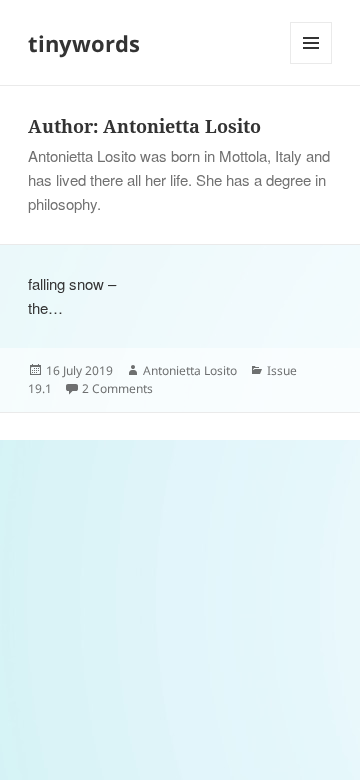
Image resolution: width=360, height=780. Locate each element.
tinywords (84, 43)
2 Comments (117, 388)
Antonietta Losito (190, 370)
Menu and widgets (311, 63)
